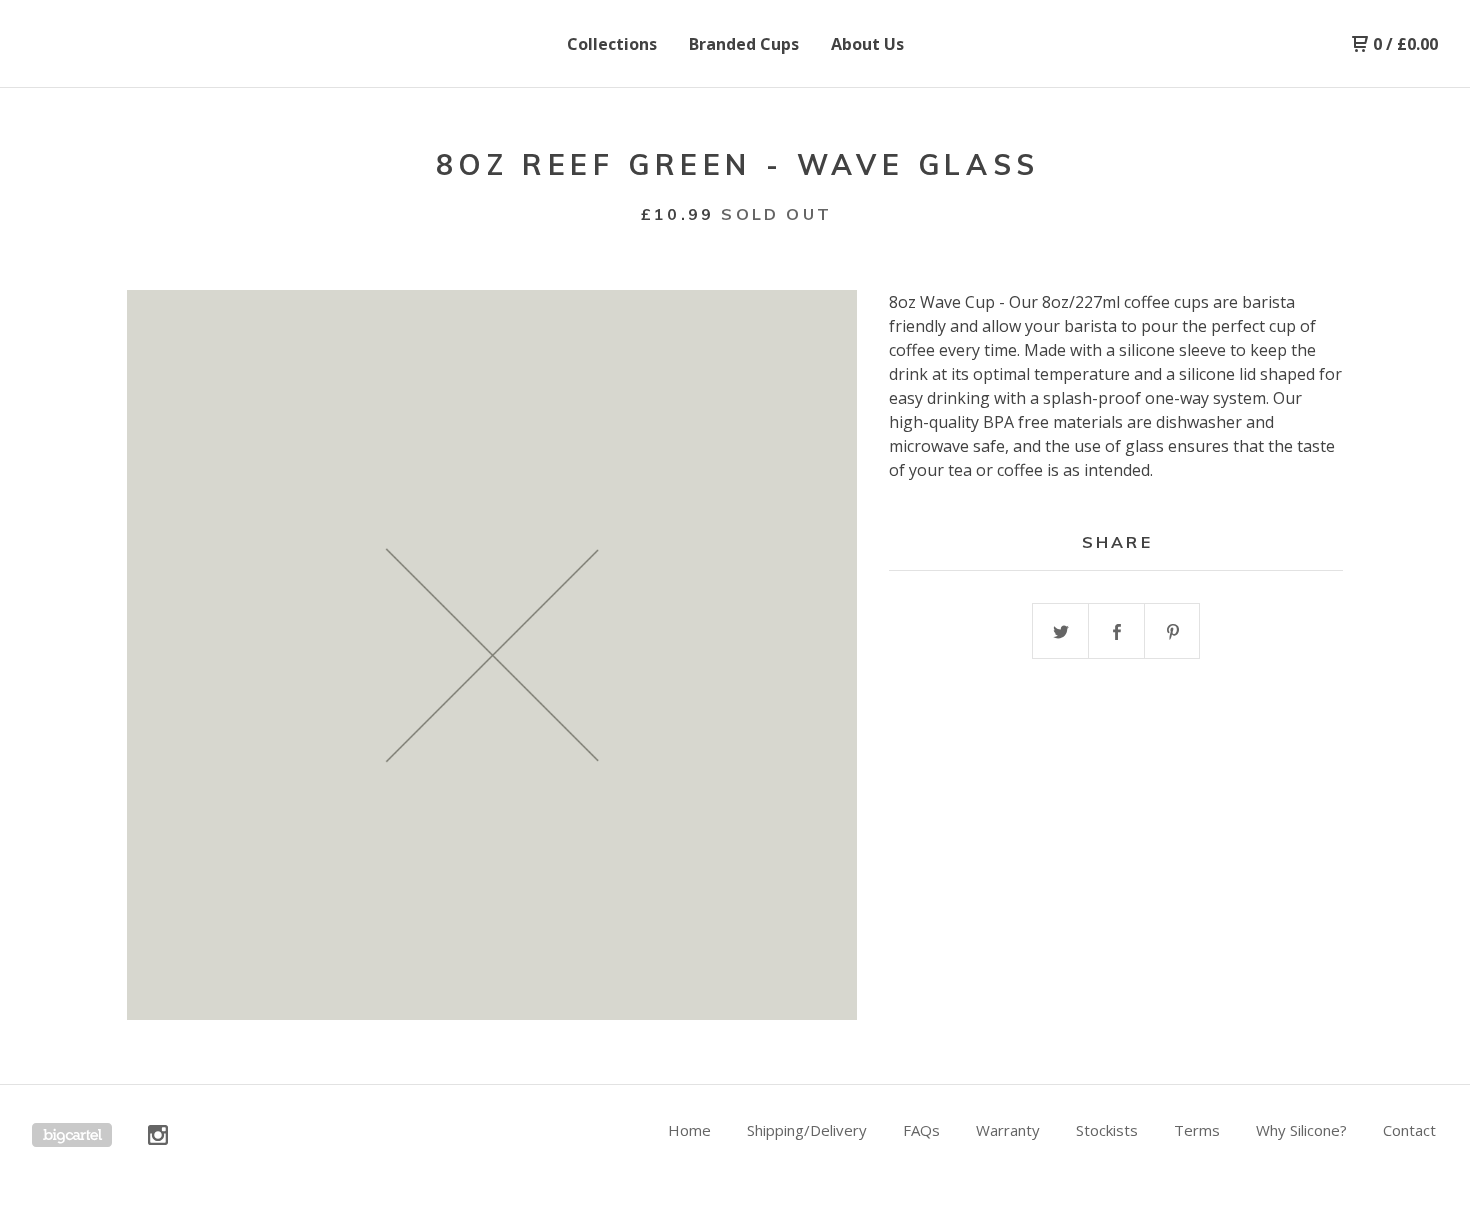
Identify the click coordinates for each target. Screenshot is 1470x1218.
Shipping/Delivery (807, 1130)
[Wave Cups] (136, 44)
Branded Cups (744, 44)
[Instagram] (158, 1135)
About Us (867, 44)
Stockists (1107, 1130)
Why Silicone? (1301, 1130)
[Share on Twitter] (1061, 632)
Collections (612, 44)
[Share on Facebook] (1117, 632)
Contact (1409, 1130)
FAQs (921, 1130)
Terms (1197, 1130)
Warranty (1008, 1130)
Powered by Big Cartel (72, 1135)
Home (689, 1130)
